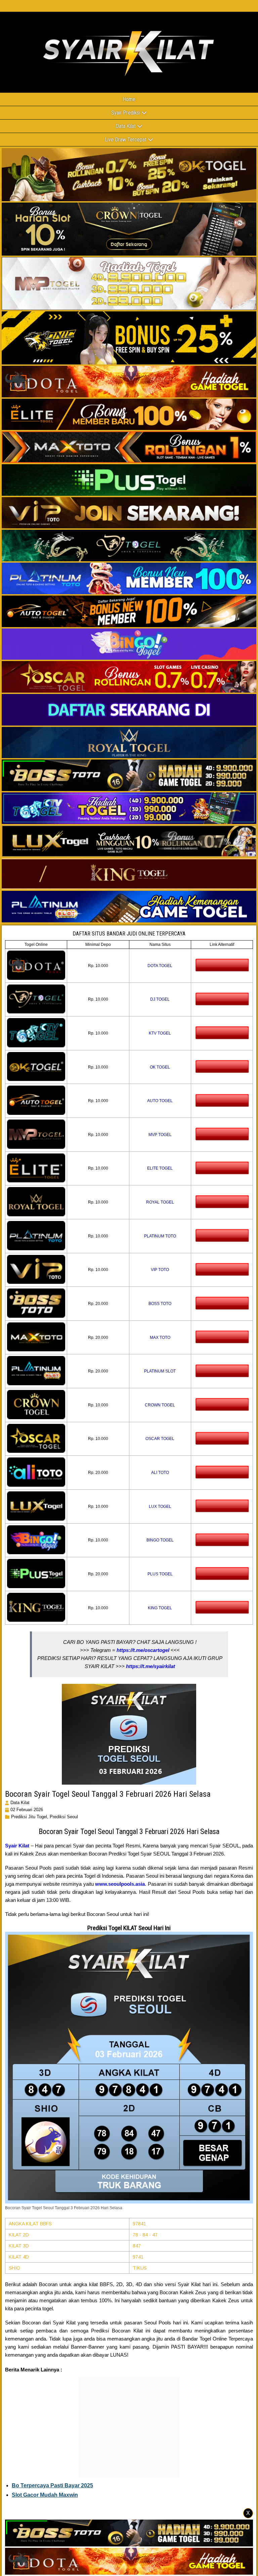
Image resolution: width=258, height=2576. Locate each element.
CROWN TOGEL (160, 1405)
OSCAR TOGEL (160, 1439)
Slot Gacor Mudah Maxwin (45, 2495)
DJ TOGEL (160, 999)
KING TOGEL (160, 1608)
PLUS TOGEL (160, 1574)
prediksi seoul (64, 1817)
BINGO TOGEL (160, 1540)
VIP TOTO (160, 1270)
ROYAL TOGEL (160, 1202)
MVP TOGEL (160, 1135)
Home (129, 99)
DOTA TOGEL (160, 966)
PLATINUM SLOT (160, 1371)
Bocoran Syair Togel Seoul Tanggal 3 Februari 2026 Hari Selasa (108, 1794)
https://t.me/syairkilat (150, 1666)
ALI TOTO (160, 1473)
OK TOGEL (160, 1067)
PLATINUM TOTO (160, 1236)
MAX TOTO (160, 1338)
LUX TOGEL (160, 1507)
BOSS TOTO (160, 1304)
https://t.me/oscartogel (143, 1650)
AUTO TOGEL (160, 1101)
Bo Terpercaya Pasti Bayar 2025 (52, 2485)
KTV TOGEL (160, 1033)
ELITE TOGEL (160, 1168)
